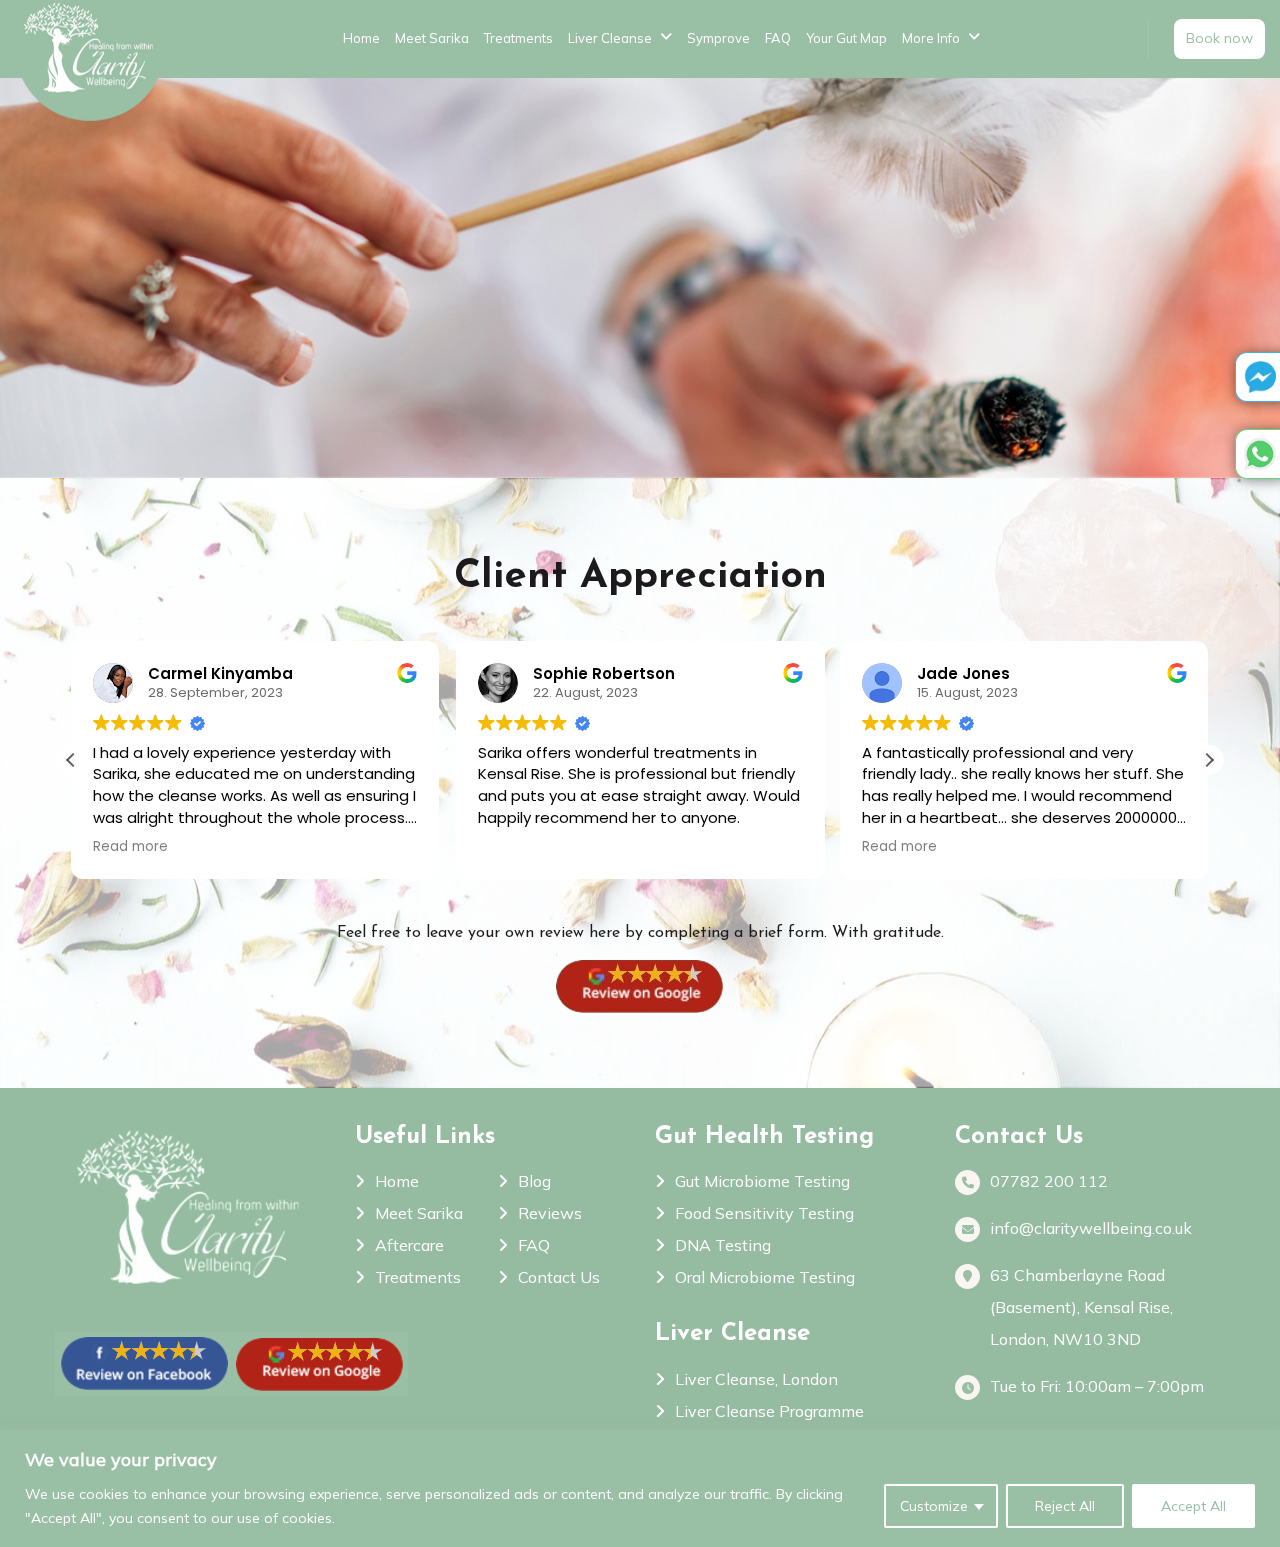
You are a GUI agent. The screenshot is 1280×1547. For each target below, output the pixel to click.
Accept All (1193, 1506)
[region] (640, 1488)
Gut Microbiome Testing (762, 1181)
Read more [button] (772, 847)
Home (361, 38)
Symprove (718, 38)
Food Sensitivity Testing (764, 1213)
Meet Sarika (432, 38)
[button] (1209, 760)
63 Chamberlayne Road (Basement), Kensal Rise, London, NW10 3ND (1081, 1307)
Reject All (1065, 1506)
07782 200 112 (1049, 1181)
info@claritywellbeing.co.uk (1091, 1228)
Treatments (518, 38)
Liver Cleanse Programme (769, 1411)
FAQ (778, 38)
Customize (934, 1506)
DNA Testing (723, 1245)
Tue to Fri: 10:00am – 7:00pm (1097, 1386)
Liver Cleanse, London (756, 1379)
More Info (931, 38)
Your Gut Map (846, 38)
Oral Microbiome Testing (765, 1277)
